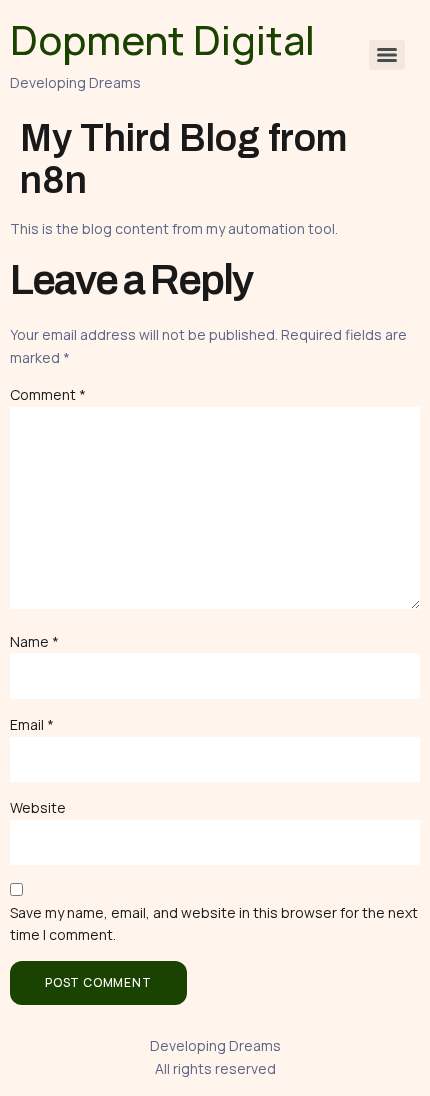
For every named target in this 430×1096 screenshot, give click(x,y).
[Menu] (387, 55)
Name (34, 641)
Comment (48, 394)
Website (38, 807)
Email (32, 724)
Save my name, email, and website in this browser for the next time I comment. (214, 923)
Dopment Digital (162, 39)
